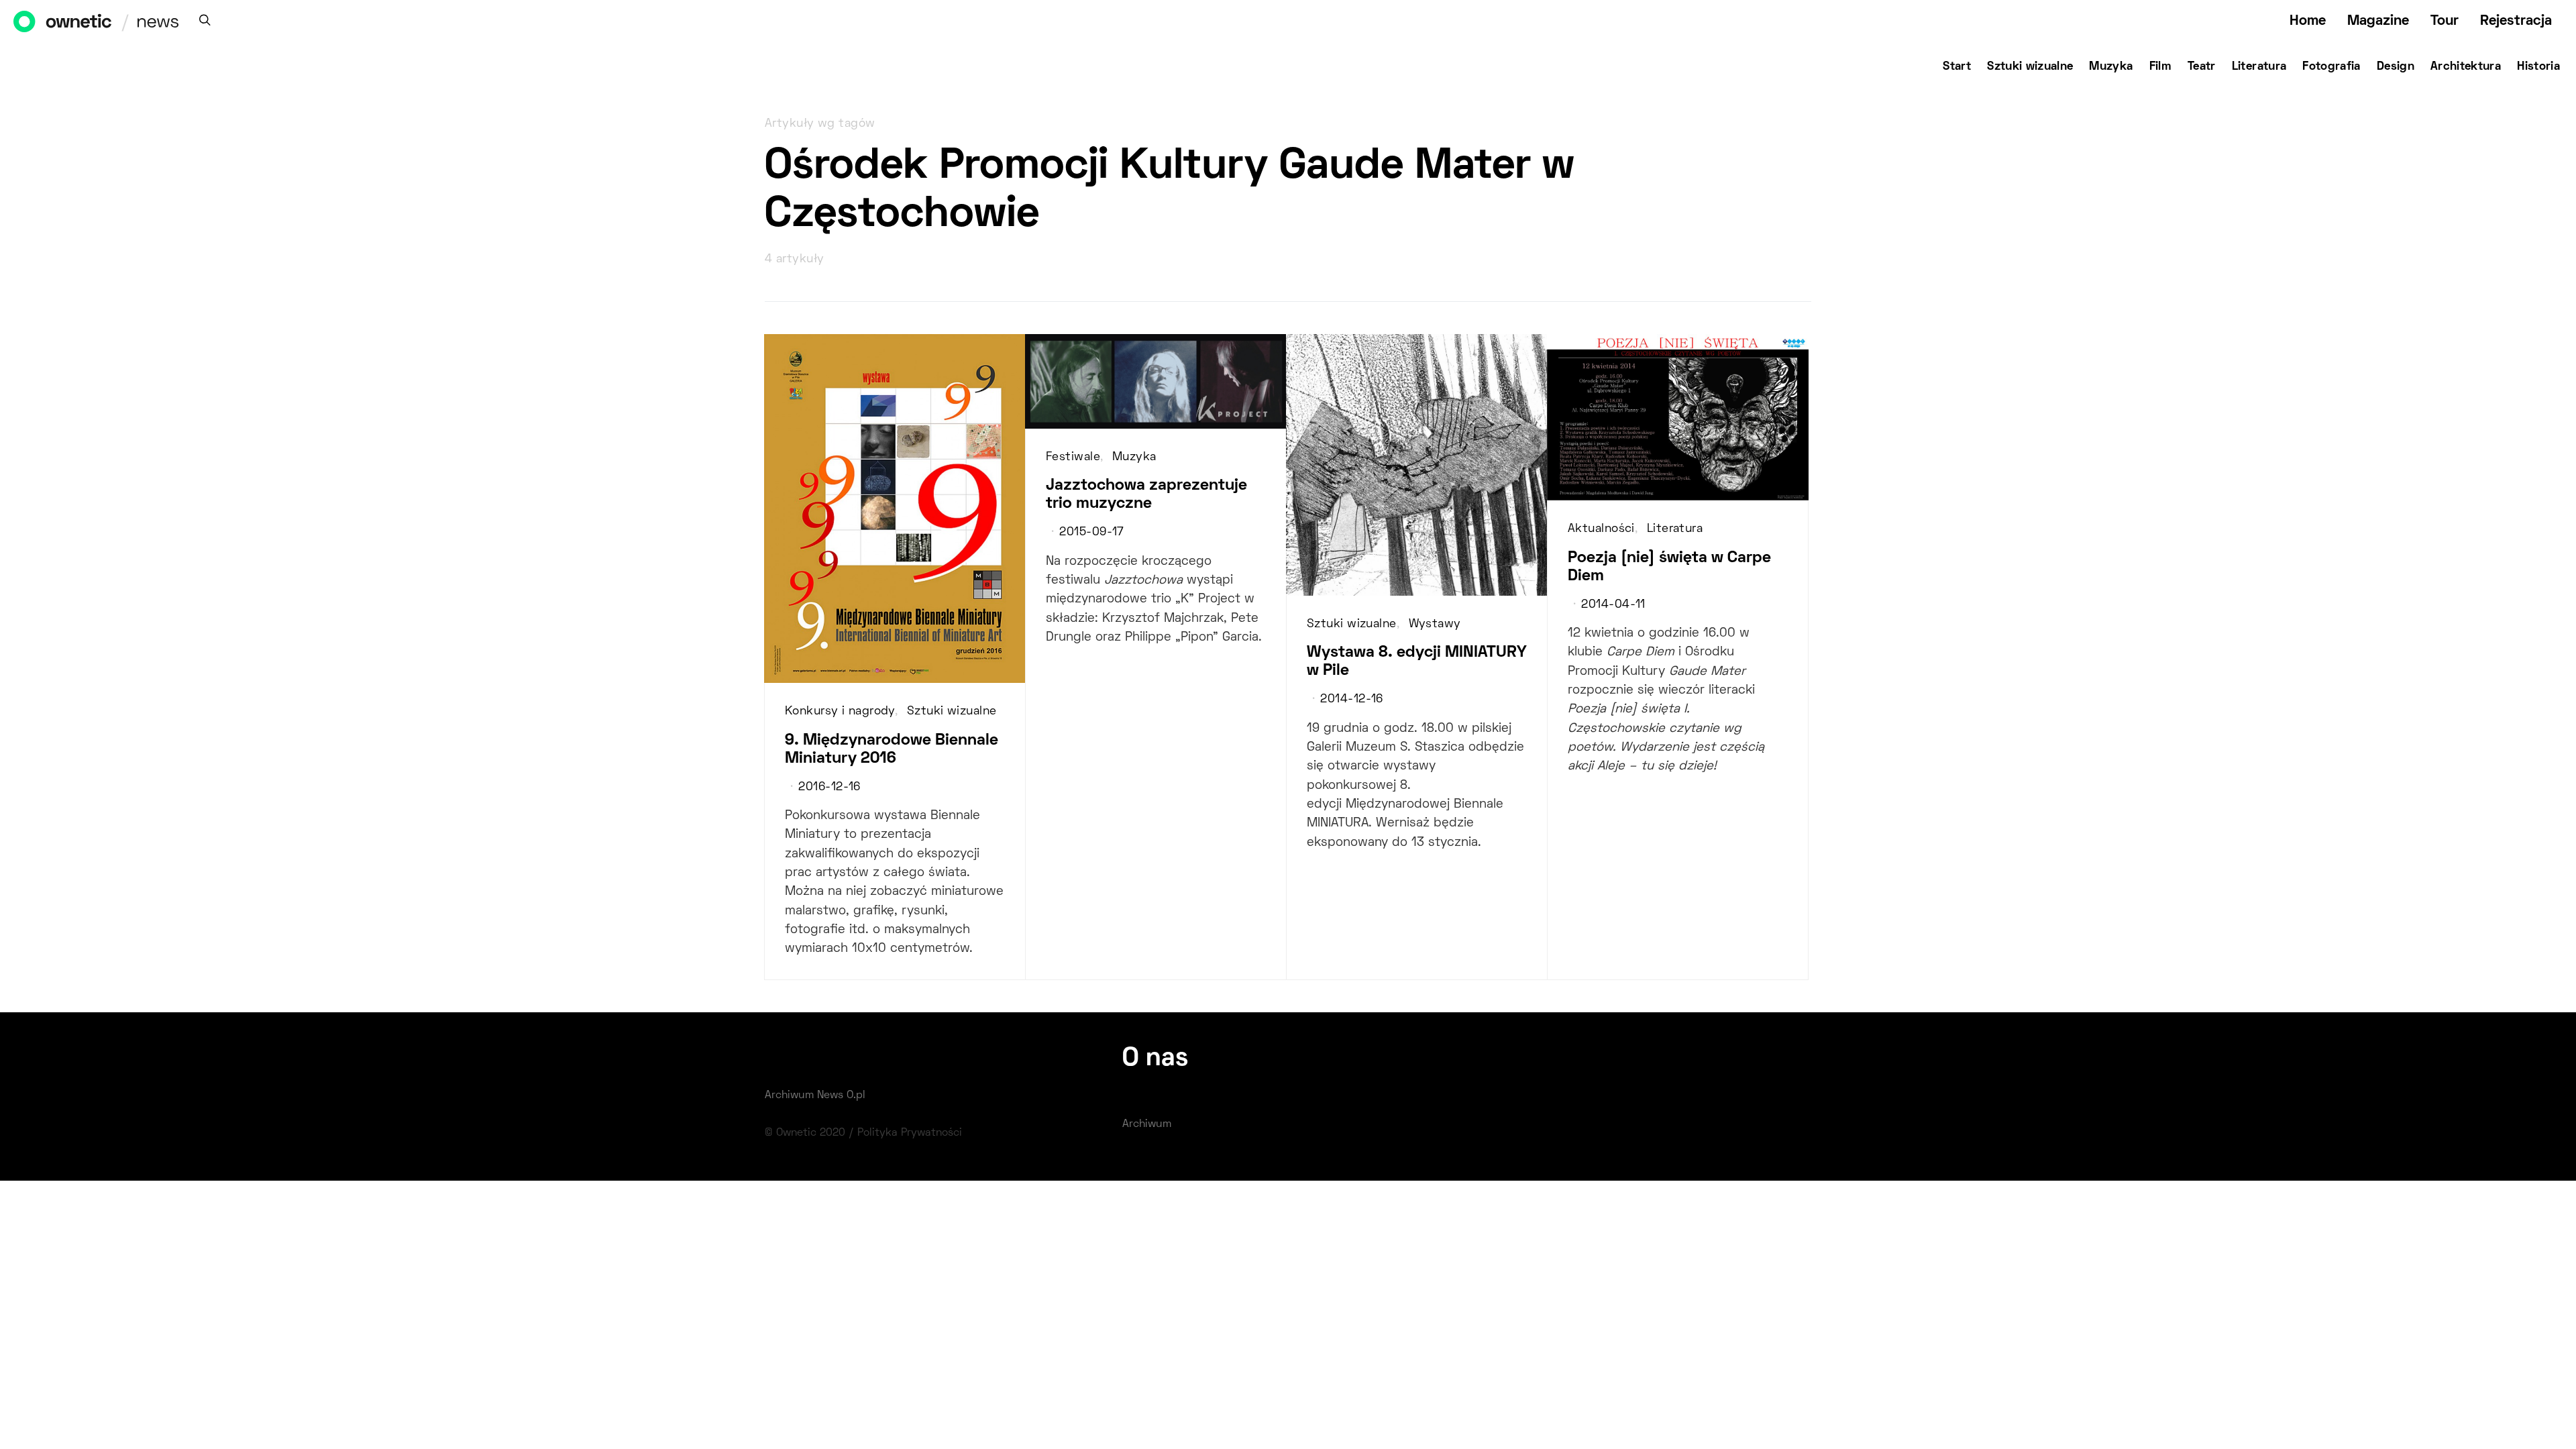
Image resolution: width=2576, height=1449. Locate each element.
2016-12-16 (829, 788)
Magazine (2378, 21)
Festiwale (1073, 458)
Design (2396, 67)
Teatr (2202, 67)
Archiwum (1147, 1124)
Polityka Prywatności (910, 1133)
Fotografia (2331, 67)
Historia (2538, 67)
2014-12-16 (1351, 700)
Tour (2445, 21)
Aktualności (1601, 529)
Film (2160, 67)
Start (1957, 67)
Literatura (2259, 67)
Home (2308, 21)
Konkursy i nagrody (840, 712)
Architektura (2466, 67)
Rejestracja (2516, 21)
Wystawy (1435, 625)
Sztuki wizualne (2030, 67)
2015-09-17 (1091, 533)
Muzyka (2111, 67)
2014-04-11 (1613, 605)
